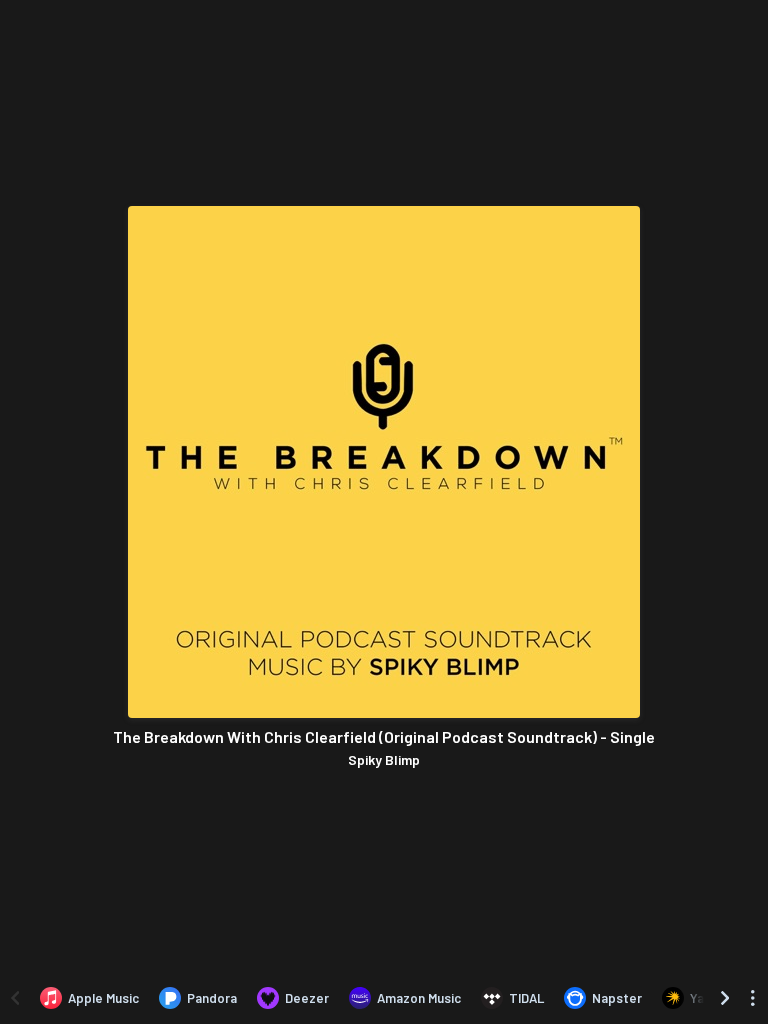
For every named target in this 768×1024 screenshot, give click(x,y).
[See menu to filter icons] (753, 998)
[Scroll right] (725, 998)
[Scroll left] (15, 998)
